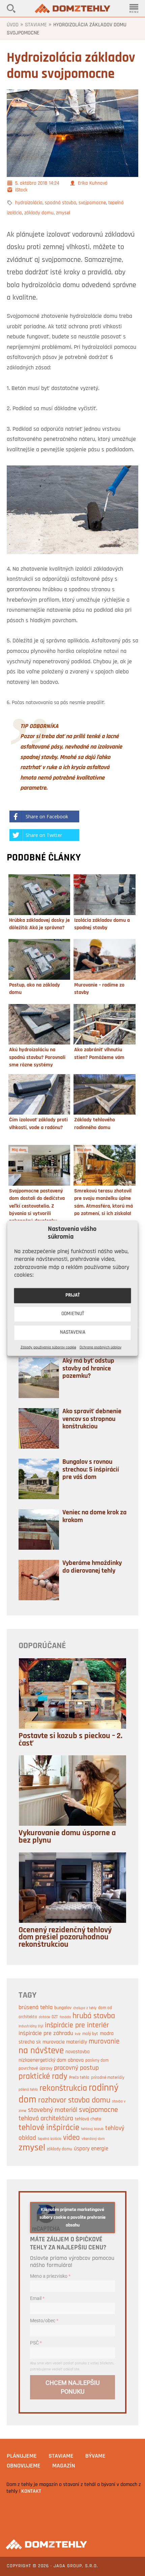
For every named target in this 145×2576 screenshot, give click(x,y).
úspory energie (91, 2149)
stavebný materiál (53, 2110)
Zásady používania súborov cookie (48, 1347)
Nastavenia (73, 1332)
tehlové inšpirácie (49, 2128)
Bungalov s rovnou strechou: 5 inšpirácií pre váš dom (91, 1470)
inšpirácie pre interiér (77, 2025)
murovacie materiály (65, 2042)
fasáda (65, 2017)
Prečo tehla (79, 2078)
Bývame (95, 2456)
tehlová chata (88, 2119)
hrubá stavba (94, 2016)
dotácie (44, 2017)
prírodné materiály (108, 2078)
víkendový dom (93, 2139)
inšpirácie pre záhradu (46, 2034)
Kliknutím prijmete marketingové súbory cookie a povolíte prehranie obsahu (72, 2218)
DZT (55, 2017)
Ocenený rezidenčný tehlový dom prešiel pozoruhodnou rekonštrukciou (65, 1937)
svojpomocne (92, 203)
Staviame (36, 25)
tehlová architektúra (46, 2119)
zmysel (63, 213)
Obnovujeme (24, 2466)
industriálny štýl (31, 2026)
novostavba (78, 2052)
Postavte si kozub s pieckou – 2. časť (70, 1740)
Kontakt (31, 2491)
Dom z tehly (72, 8)
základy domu (39, 213)
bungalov (63, 2008)
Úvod (13, 25)
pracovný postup (76, 2068)
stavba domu (89, 2100)
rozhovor (52, 2100)
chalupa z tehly (85, 2008)
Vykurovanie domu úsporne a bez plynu (67, 1837)
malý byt (90, 2034)
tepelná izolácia (50, 2139)
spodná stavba (61, 203)
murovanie (104, 2042)
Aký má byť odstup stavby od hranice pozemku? (88, 1369)
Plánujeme (22, 2456)
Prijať (73, 1295)
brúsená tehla (36, 2008)
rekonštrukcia (63, 2088)
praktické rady (43, 2077)
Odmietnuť (73, 1314)
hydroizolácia (29, 203)
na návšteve (41, 2051)
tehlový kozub (92, 2129)
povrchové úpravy (35, 2069)
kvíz (78, 2034)
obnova (76, 2060)
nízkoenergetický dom (42, 2060)
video (71, 2138)
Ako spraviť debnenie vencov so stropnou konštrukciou (92, 1419)
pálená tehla (28, 2090)
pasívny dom (97, 2060)
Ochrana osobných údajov (100, 1347)
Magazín (64, 2466)
